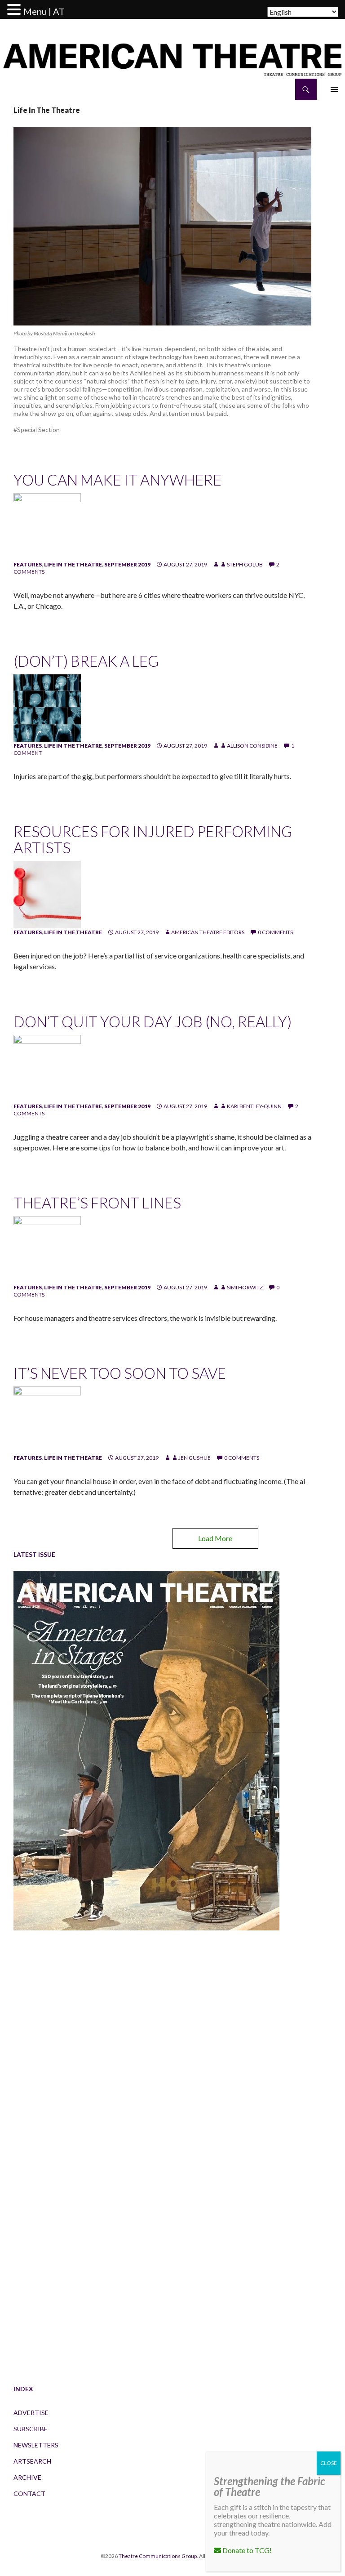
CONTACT (29, 2494)
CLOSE (329, 2463)
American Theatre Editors (208, 932)
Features (28, 564)
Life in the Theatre (73, 564)
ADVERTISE (31, 2413)
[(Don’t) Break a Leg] (47, 707)
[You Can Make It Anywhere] (47, 526)
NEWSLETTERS (36, 2445)
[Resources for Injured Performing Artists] (47, 894)
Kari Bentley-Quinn (254, 1106)
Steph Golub (245, 564)
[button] (15, 10)
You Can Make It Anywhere (117, 480)
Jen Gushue (195, 1458)
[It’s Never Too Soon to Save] (47, 1419)
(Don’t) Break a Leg (86, 661)
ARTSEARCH (32, 2461)
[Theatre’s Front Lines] (47, 1249)
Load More (215, 1538)
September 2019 (127, 564)
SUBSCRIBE (31, 2429)
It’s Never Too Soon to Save (120, 1373)
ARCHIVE (27, 2477)
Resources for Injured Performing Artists (153, 839)
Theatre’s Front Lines (97, 1203)
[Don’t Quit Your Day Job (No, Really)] (47, 1068)
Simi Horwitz (245, 1287)
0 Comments (275, 932)
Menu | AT (44, 11)
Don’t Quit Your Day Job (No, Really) (153, 1021)
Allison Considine (252, 746)
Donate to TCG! (246, 2550)
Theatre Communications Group (158, 2556)
